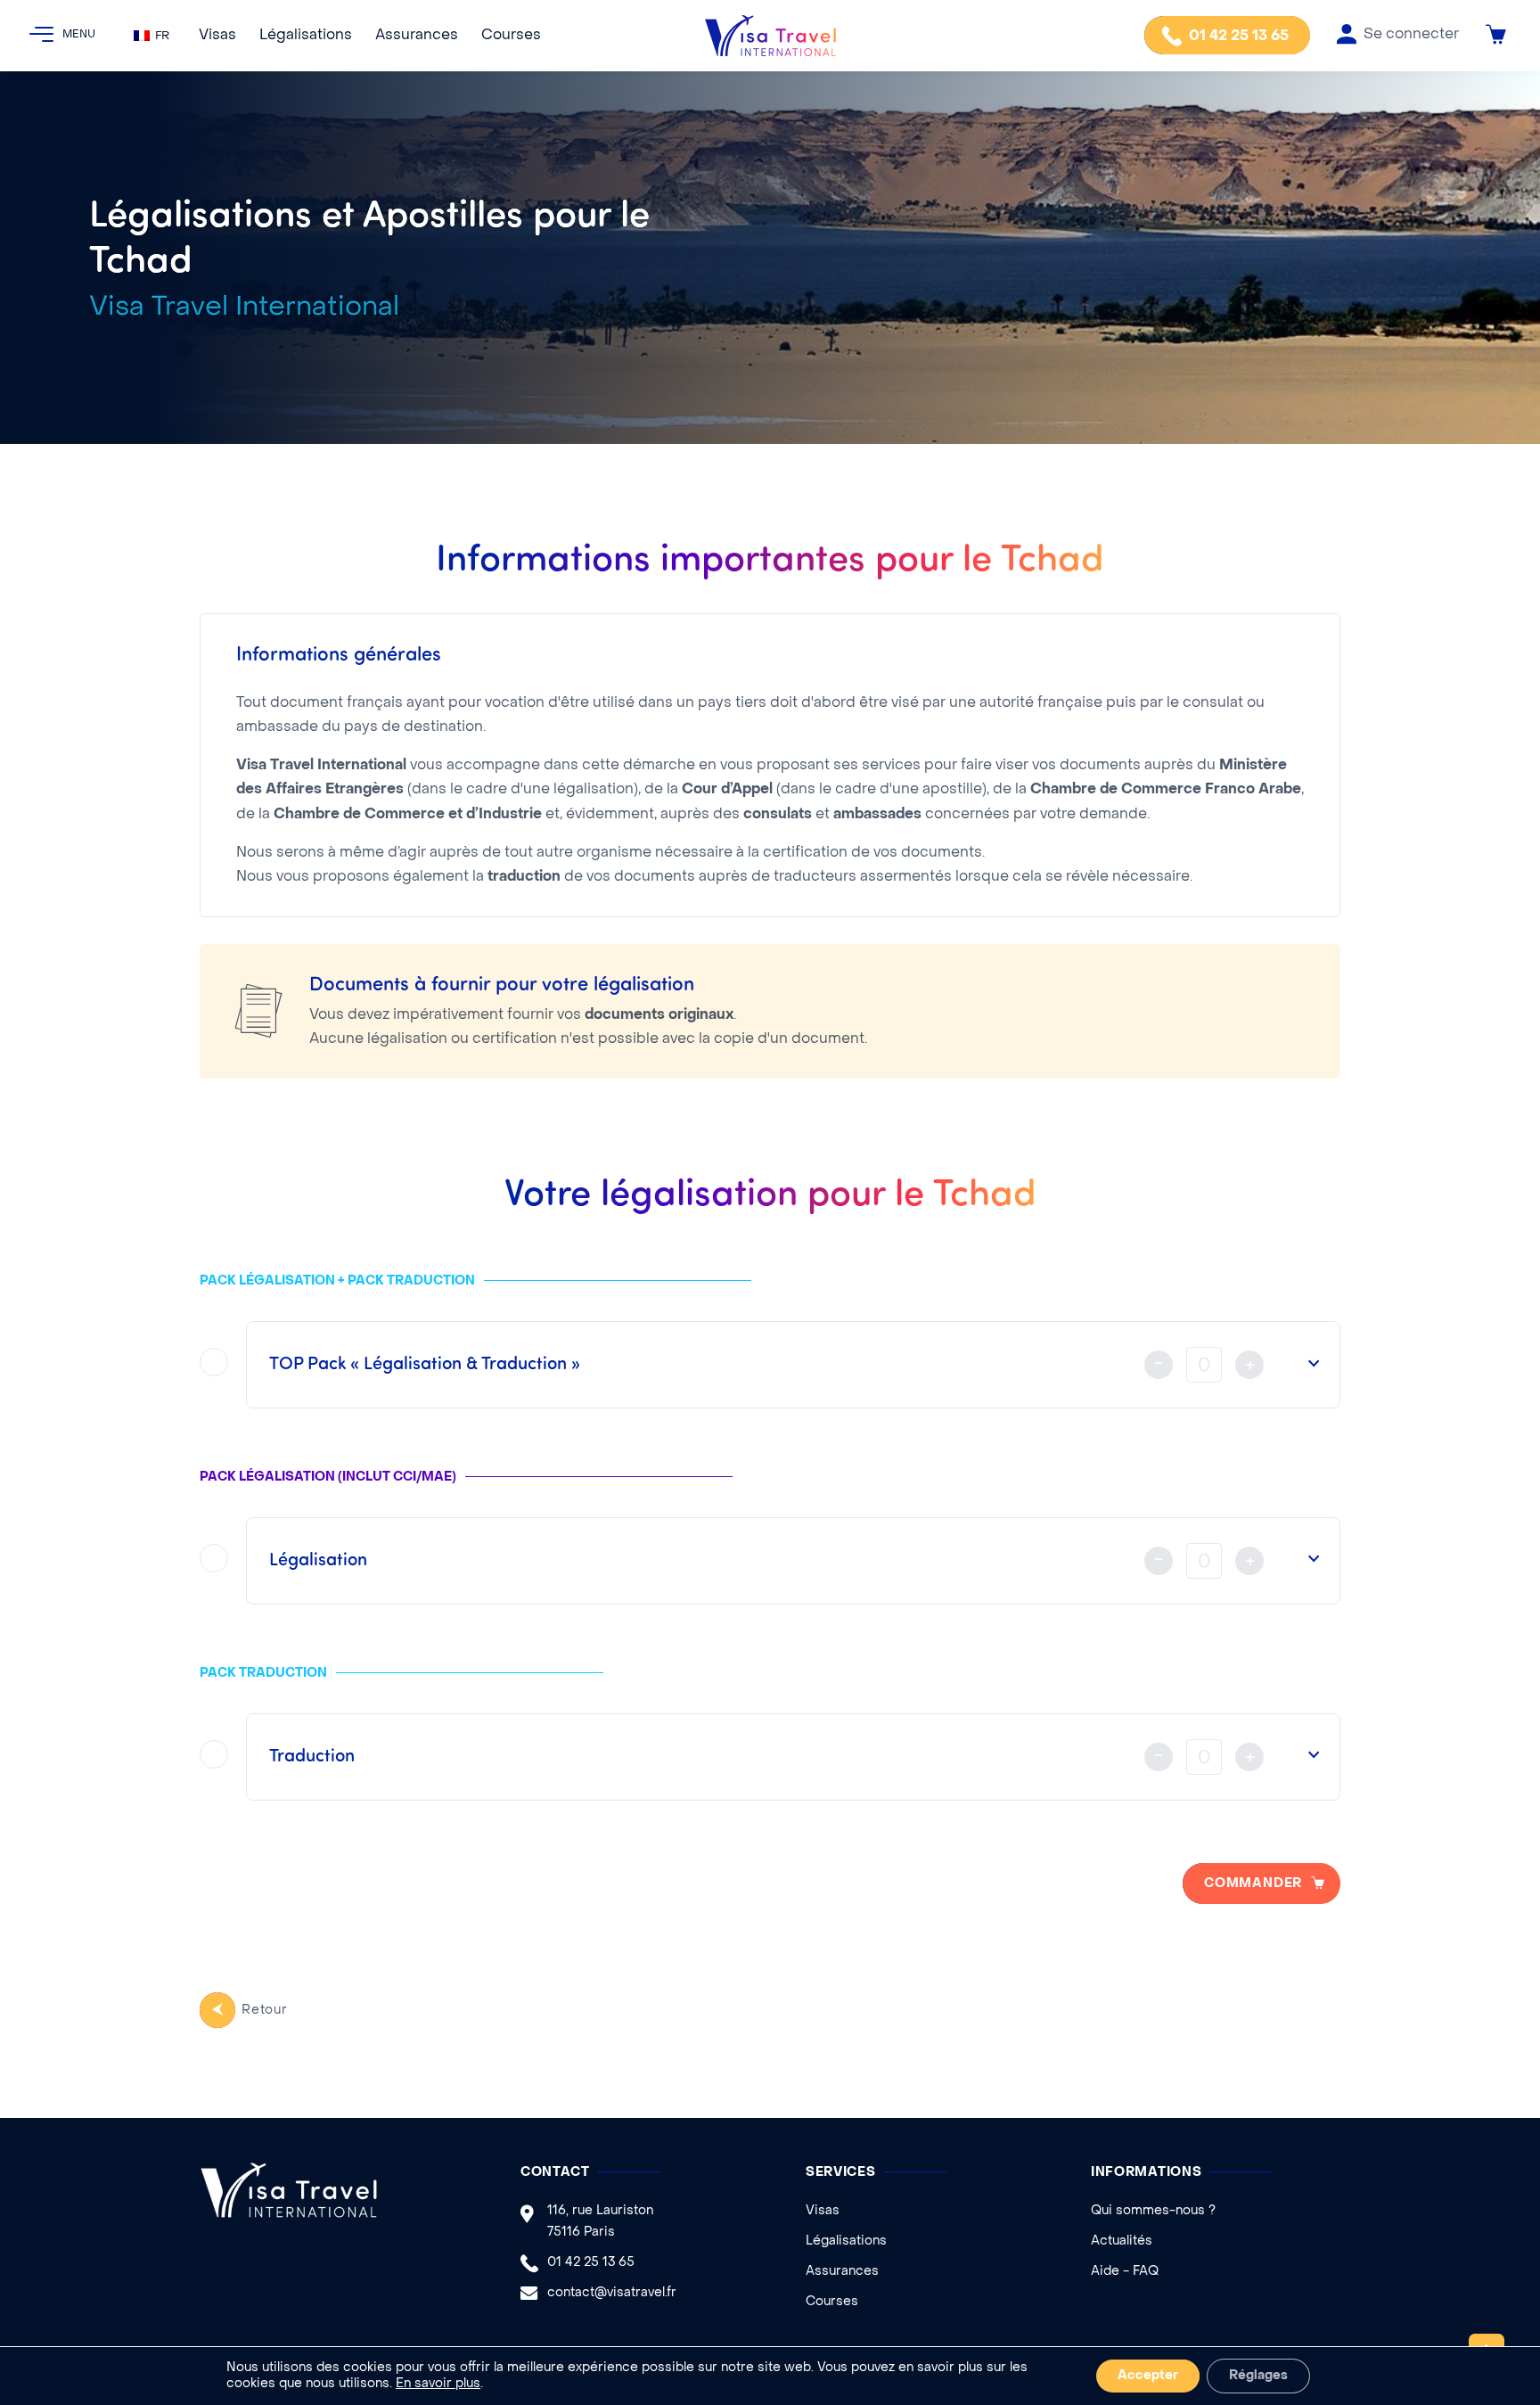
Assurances (417, 36)
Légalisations (306, 36)
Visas (217, 36)
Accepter (1148, 2376)
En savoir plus (438, 2384)
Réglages (1258, 2376)
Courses (511, 36)
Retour (265, 2011)
